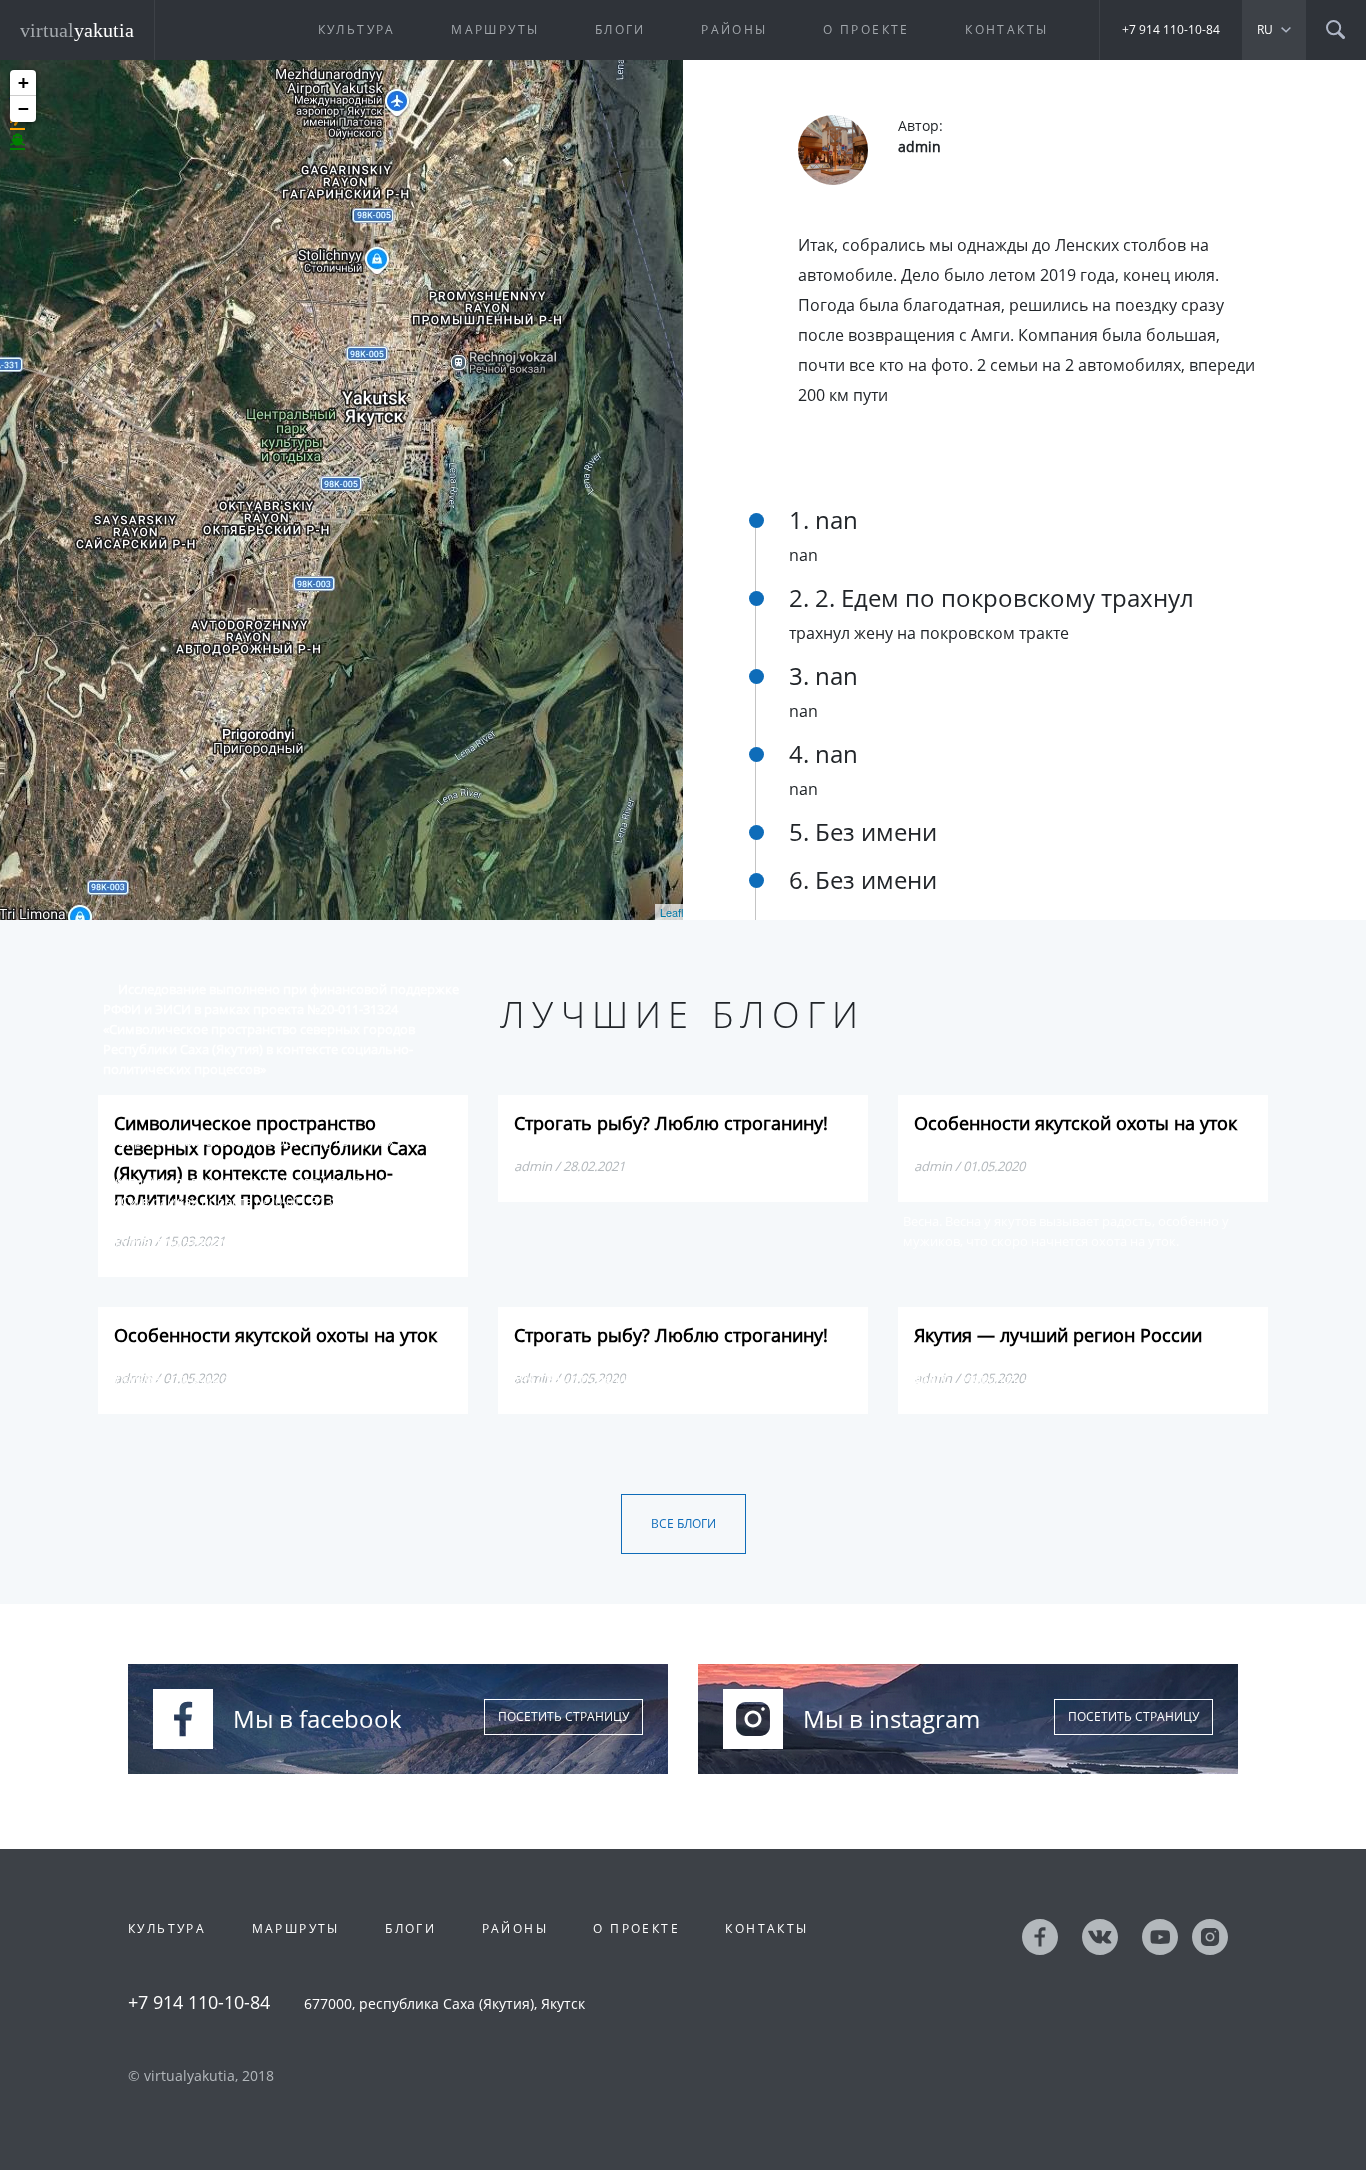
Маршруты (495, 29)
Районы (734, 29)
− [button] (23, 108)
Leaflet (676, 912)
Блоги (620, 29)
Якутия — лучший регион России (1058, 1335)
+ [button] (23, 82)
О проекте (866, 29)
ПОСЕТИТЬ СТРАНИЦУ (563, 1716)
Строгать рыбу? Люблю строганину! (671, 1123)
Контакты (1006, 29)
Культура (357, 29)
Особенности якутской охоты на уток (1075, 1123)
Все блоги (683, 1523)
